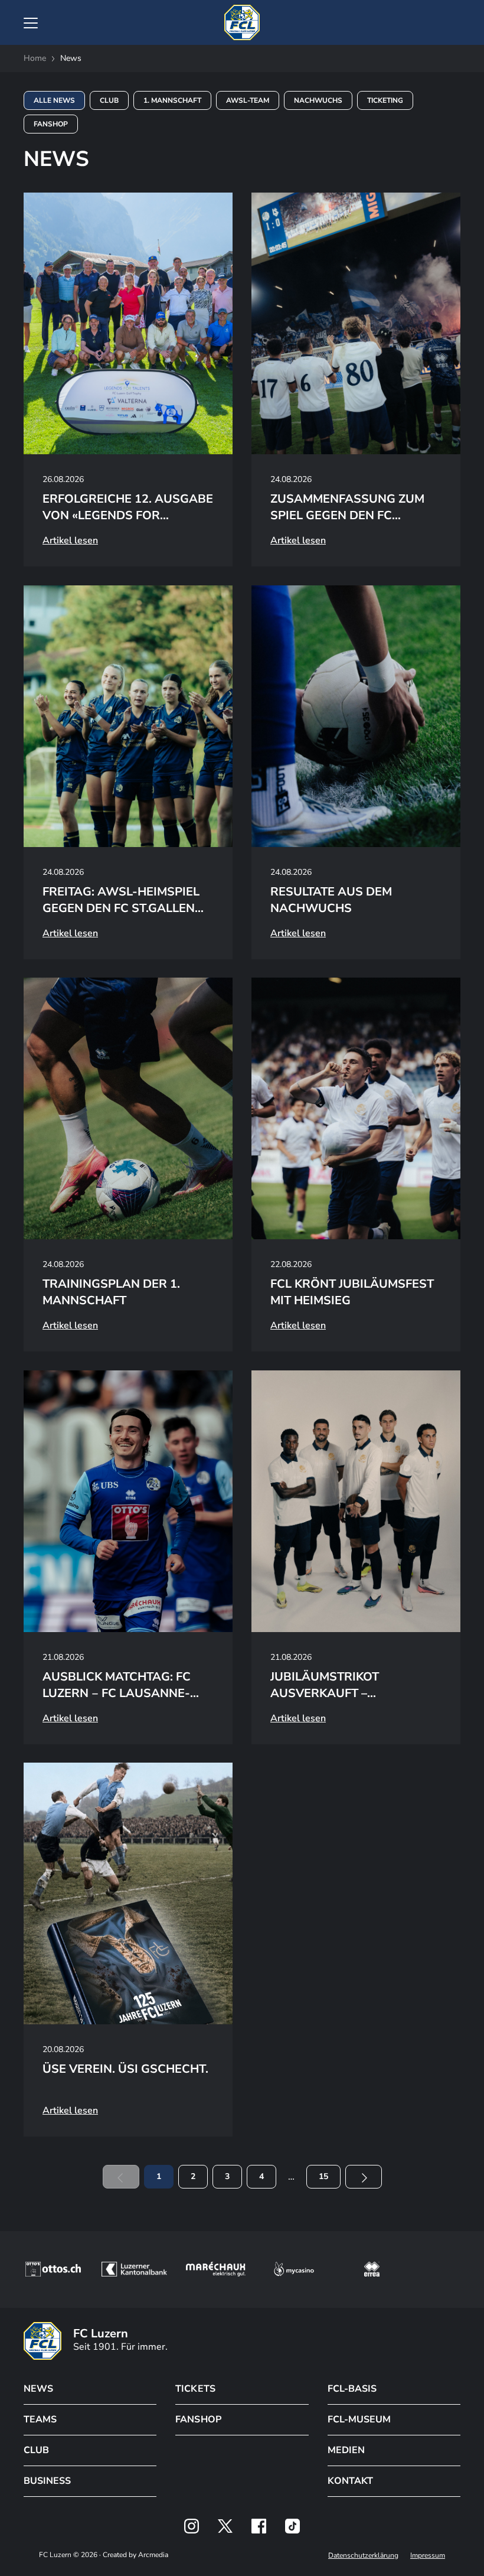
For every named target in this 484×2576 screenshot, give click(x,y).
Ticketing (385, 100)
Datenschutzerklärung (363, 2555)
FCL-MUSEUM (359, 2419)
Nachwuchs (318, 100)
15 (323, 2176)
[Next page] (364, 2177)
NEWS (38, 2389)
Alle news (54, 100)
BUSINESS (47, 2481)
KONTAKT (350, 2481)
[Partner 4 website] (294, 2269)
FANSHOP (198, 2419)
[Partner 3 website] (216, 2269)
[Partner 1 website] (53, 2269)
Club (109, 100)
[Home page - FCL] (242, 22)
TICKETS (195, 2389)
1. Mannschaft (172, 100)
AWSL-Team (248, 100)
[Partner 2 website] (134, 2269)
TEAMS (40, 2419)
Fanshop (51, 124)
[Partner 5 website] (372, 2269)
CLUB (36, 2450)
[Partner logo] (192, 2526)
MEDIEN (346, 2450)
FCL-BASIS (352, 2389)
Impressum (428, 2555)
